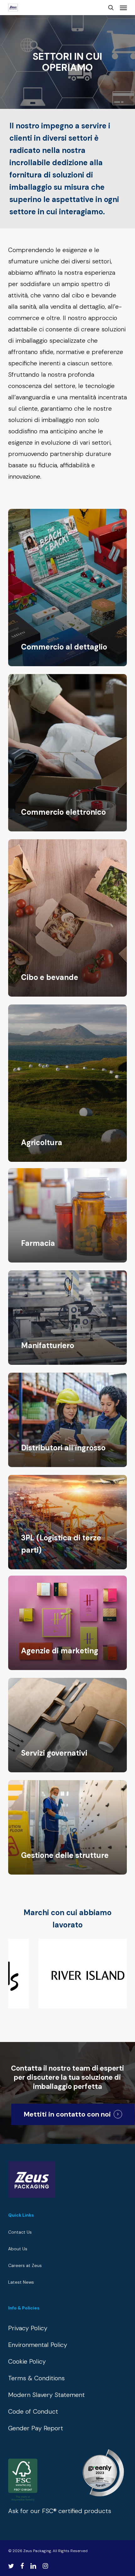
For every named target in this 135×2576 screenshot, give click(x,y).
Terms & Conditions (36, 2378)
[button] (123, 8)
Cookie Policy (27, 2361)
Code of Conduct (33, 2411)
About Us (18, 2249)
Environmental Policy (38, 2345)
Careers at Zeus (25, 2265)
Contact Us (20, 2232)
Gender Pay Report (36, 2428)
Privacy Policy (28, 2328)
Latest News (21, 2282)
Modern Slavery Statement (46, 2395)
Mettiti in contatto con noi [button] (67, 2114)
